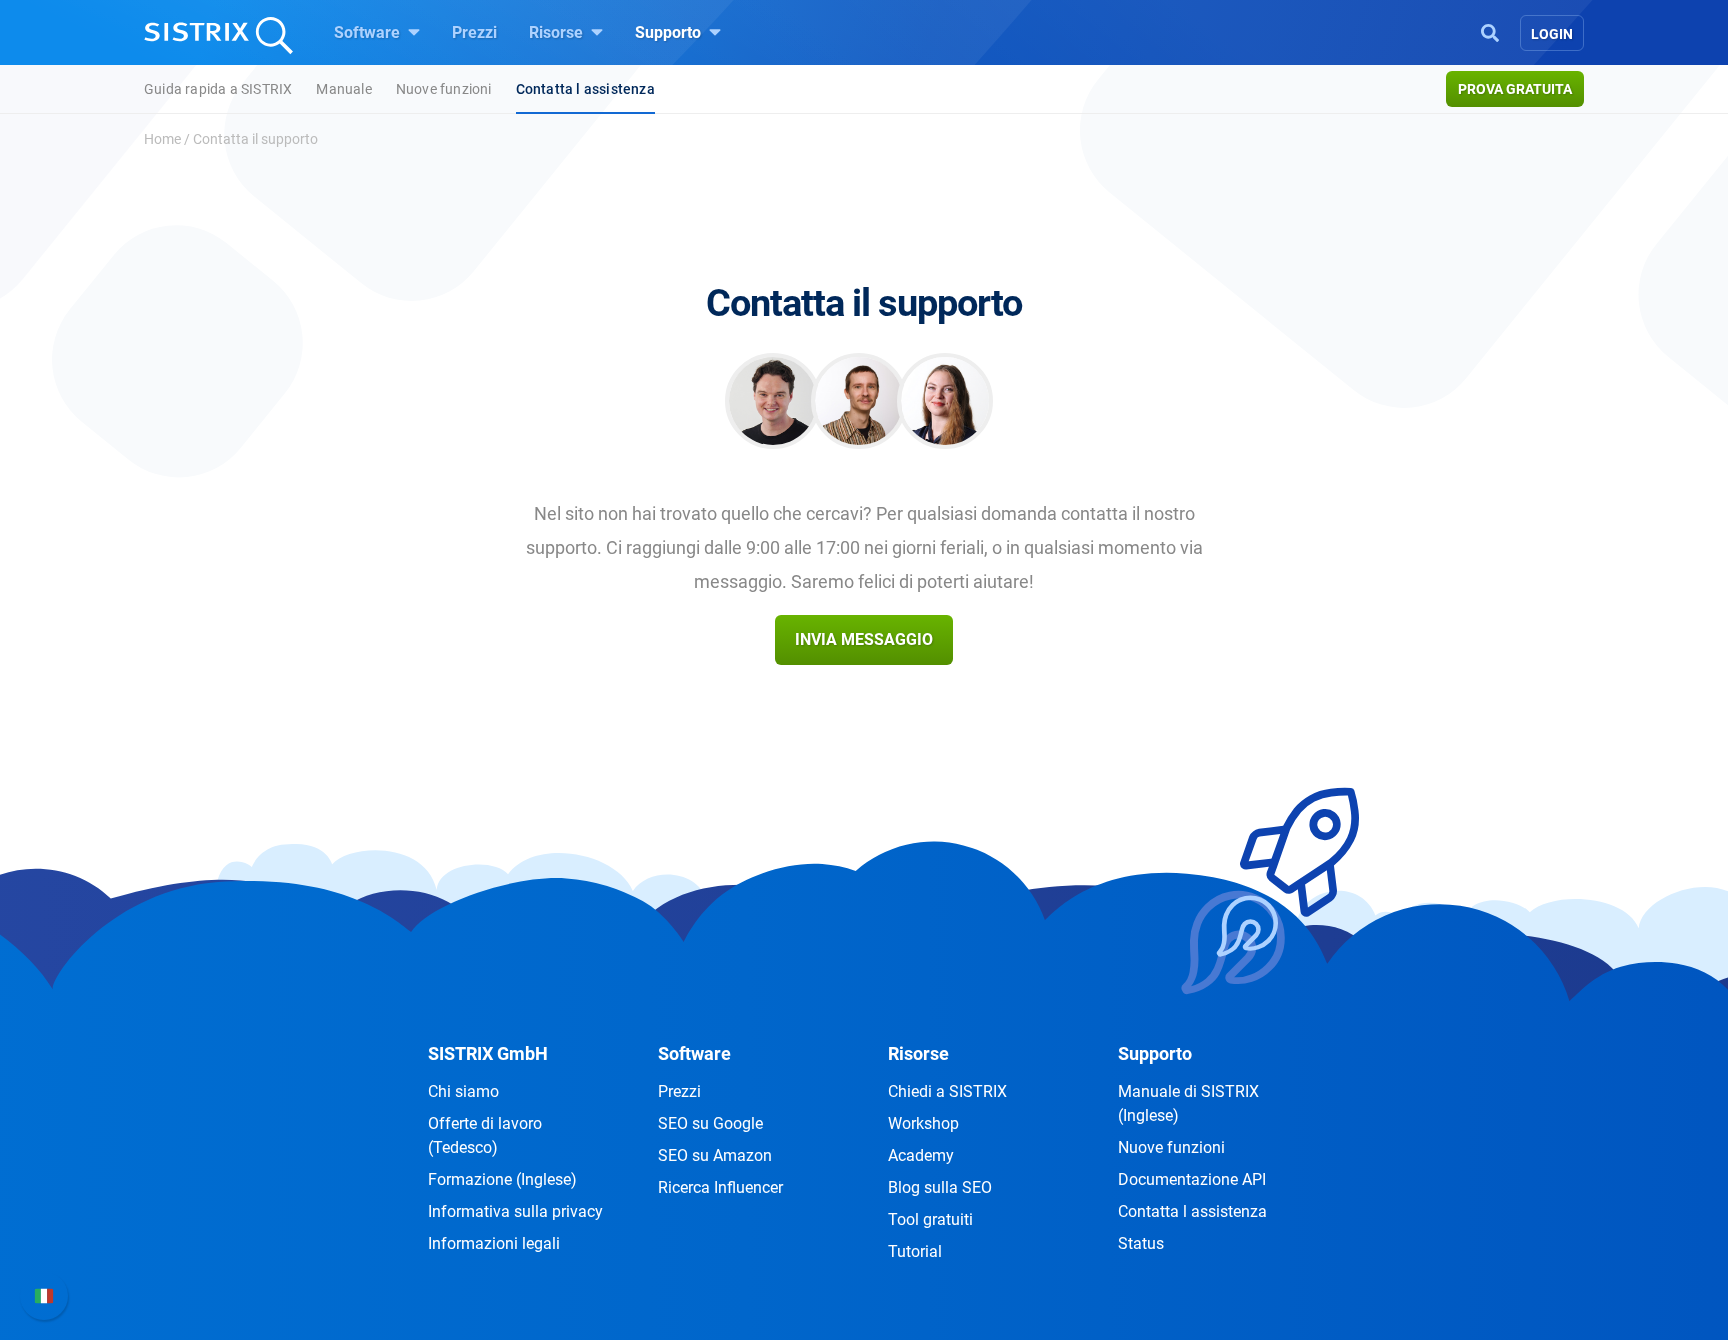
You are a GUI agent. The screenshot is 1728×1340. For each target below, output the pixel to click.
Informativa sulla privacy (515, 1211)
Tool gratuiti (930, 1219)
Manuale (343, 89)
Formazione (502, 1179)
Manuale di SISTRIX (1188, 1103)
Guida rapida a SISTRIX (218, 89)
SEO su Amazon (715, 1155)
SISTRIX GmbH (488, 1053)
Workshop (923, 1123)
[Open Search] (1490, 31)
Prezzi (474, 32)
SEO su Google (710, 1123)
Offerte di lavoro (485, 1135)
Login (1552, 34)
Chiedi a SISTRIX (947, 1091)
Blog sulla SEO (940, 1187)
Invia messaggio (864, 639)
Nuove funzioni (444, 89)
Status (1141, 1243)
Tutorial (915, 1251)
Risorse (558, 32)
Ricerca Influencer (720, 1187)
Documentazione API (1192, 1179)
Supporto (670, 32)
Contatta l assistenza (585, 89)
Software (369, 32)
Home (162, 139)
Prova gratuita (1515, 89)
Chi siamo (463, 1091)
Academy (921, 1155)
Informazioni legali (494, 1243)
